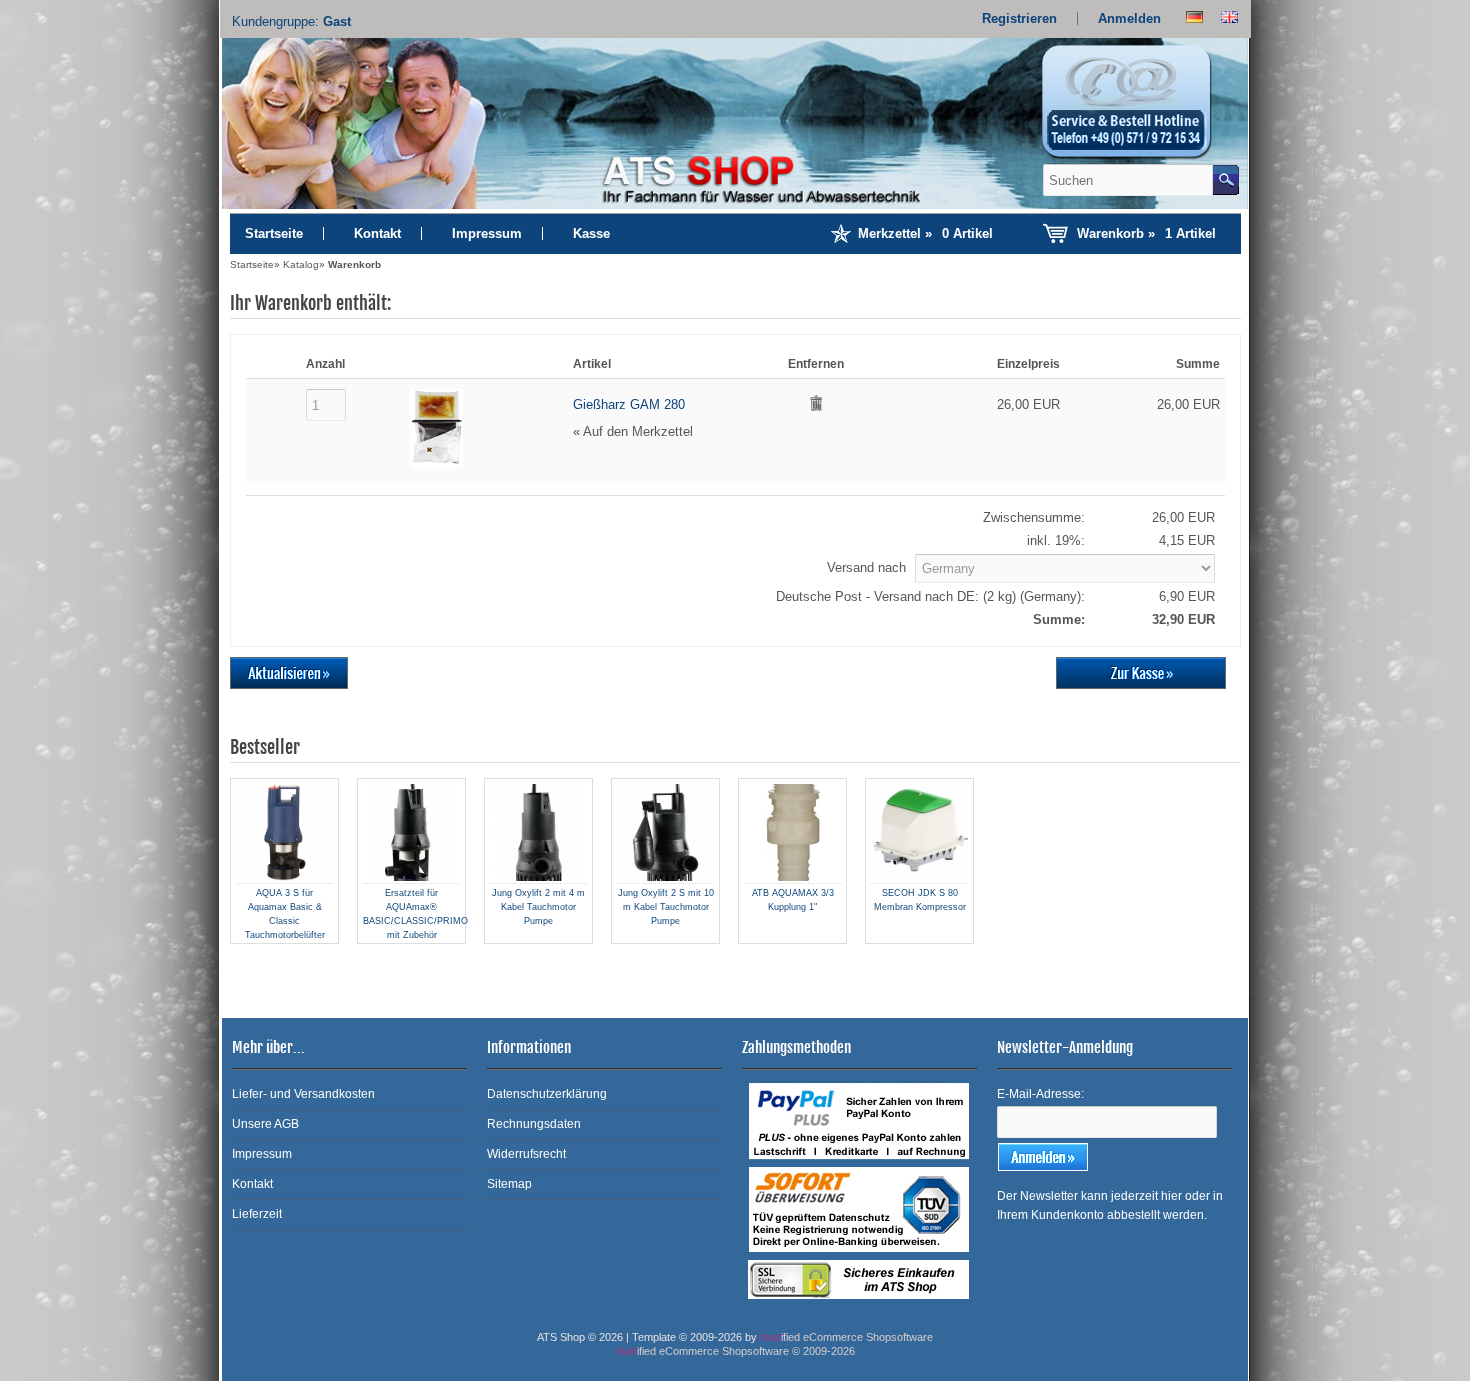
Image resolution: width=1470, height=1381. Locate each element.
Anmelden (1129, 18)
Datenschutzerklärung (547, 1094)
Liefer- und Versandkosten (303, 1094)
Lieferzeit (257, 1214)
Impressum (487, 233)
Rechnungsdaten (534, 1124)
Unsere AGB (265, 1124)
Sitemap (509, 1184)
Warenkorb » (1146, 233)
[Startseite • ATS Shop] (1138, 108)
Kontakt (377, 233)
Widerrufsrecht (526, 1154)
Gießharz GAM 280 (629, 404)
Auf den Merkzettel (638, 431)
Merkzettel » (925, 233)
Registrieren (1019, 18)
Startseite (274, 233)
